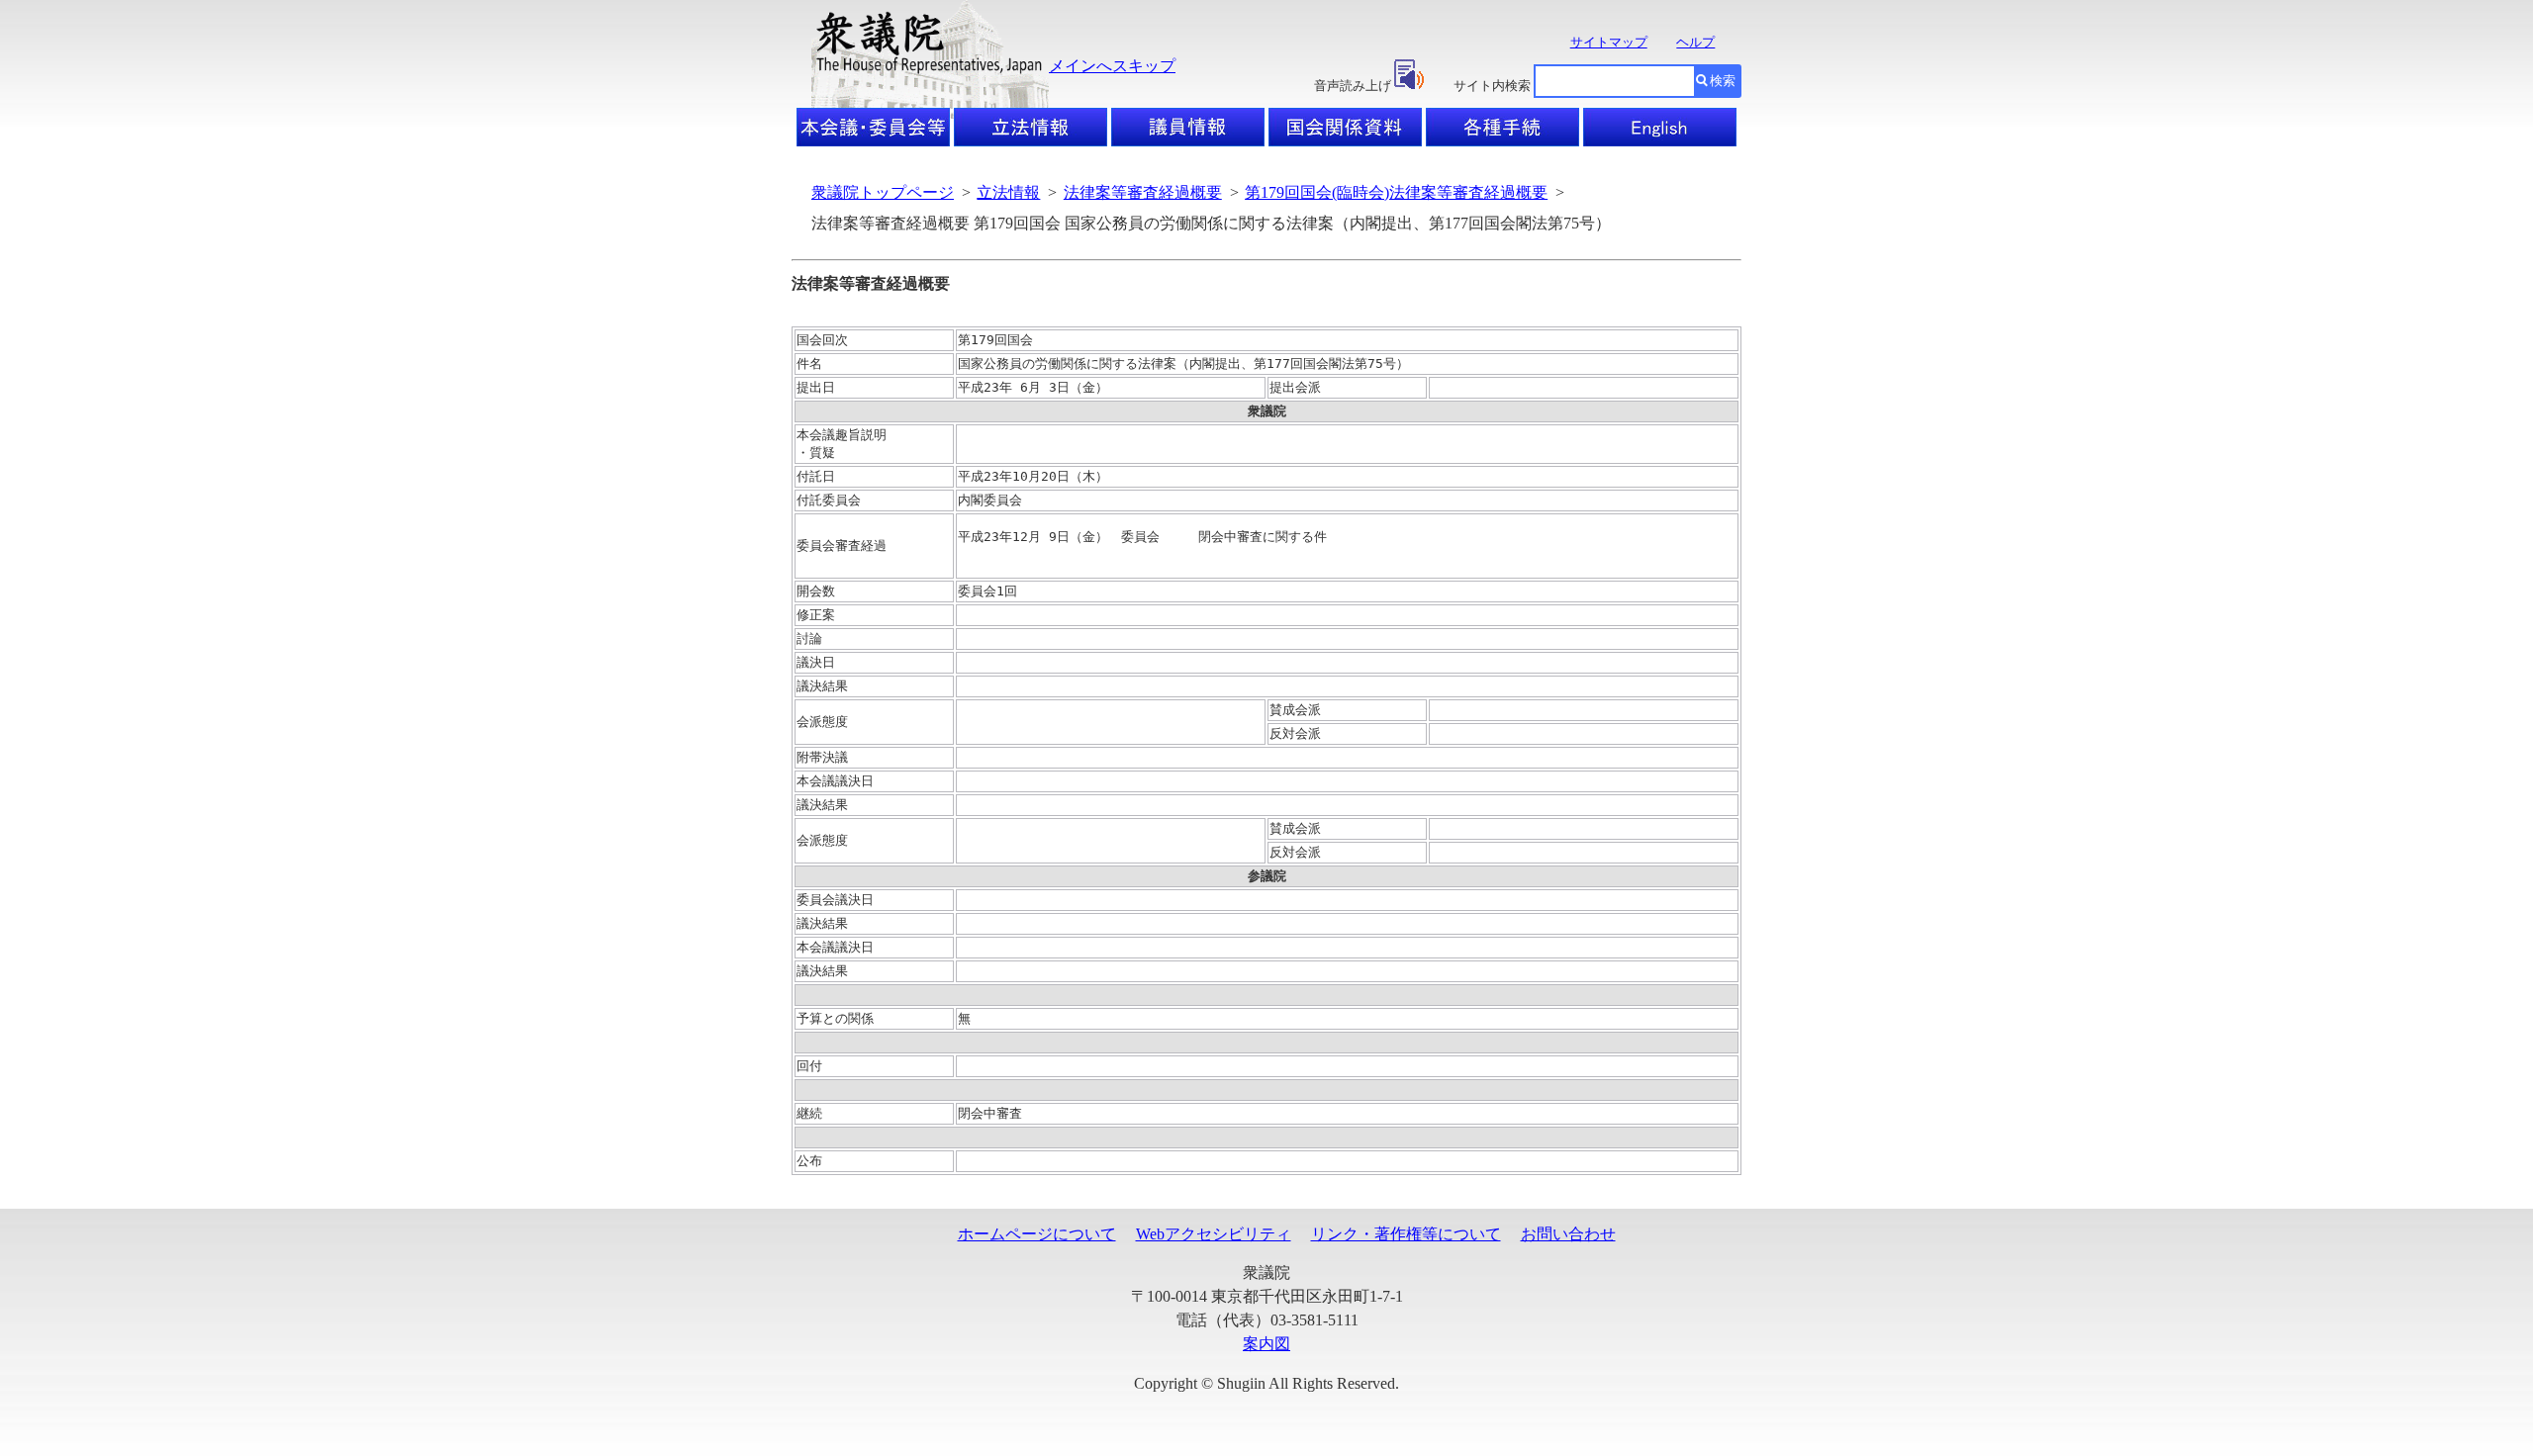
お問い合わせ (1568, 1234)
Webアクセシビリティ (1214, 1234)
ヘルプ (1695, 42)
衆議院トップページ (883, 192)
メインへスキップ (1112, 66)
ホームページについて (1037, 1234)
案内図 (1266, 1344)
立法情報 (1008, 192)
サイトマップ (1609, 42)
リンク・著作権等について (1406, 1234)
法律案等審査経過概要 (1143, 192)
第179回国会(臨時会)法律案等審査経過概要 (1396, 192)
